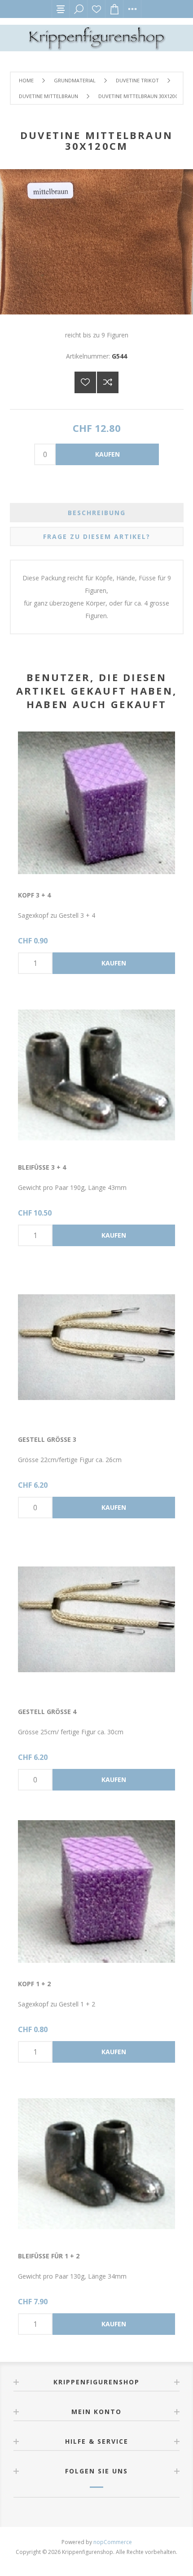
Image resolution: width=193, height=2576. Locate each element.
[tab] (97, 513)
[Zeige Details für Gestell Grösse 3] (96, 1347)
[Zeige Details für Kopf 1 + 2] (96, 1892)
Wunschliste (96, 9)
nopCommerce (113, 2542)
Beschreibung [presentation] (97, 513)
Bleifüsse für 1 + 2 (49, 2256)
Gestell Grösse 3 (47, 1439)
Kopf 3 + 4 (34, 895)
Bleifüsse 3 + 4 (42, 1167)
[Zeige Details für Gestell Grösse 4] (96, 1620)
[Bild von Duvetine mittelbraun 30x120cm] (96, 312)
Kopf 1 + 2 (34, 1984)
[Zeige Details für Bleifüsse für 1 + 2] (96, 2164)
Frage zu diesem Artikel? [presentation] (97, 536)
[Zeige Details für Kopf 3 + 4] (96, 803)
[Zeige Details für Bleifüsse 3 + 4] (96, 1075)
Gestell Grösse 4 (47, 1712)
